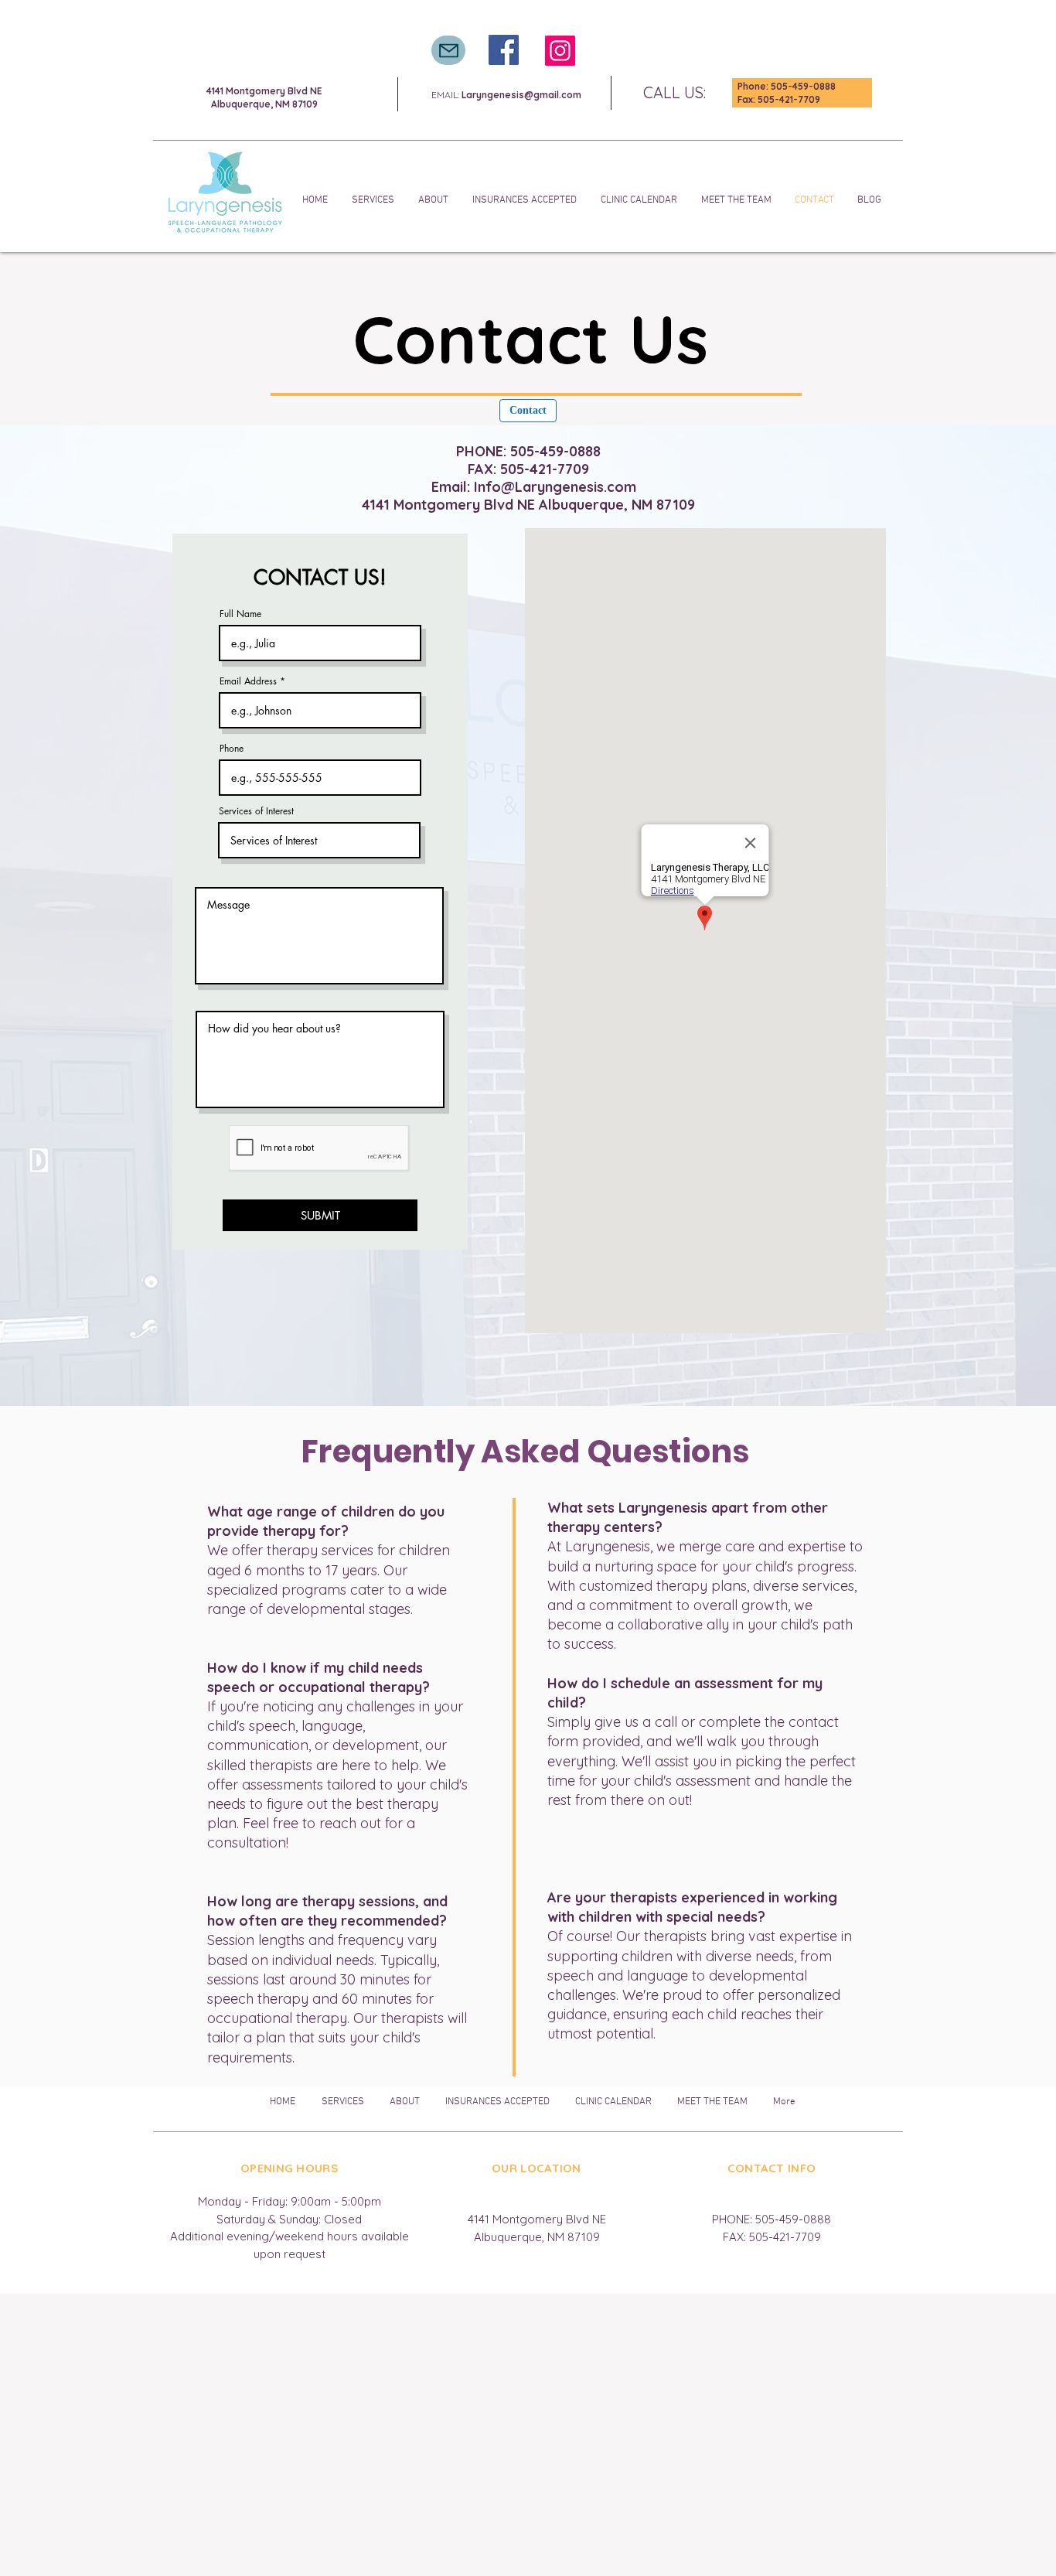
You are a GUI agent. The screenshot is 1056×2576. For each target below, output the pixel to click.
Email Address (248, 681)
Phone (232, 749)
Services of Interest (256, 811)
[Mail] (448, 50)
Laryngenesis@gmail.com (521, 95)
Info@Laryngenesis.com (555, 487)
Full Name (240, 614)
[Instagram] (560, 51)
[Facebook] (504, 50)
